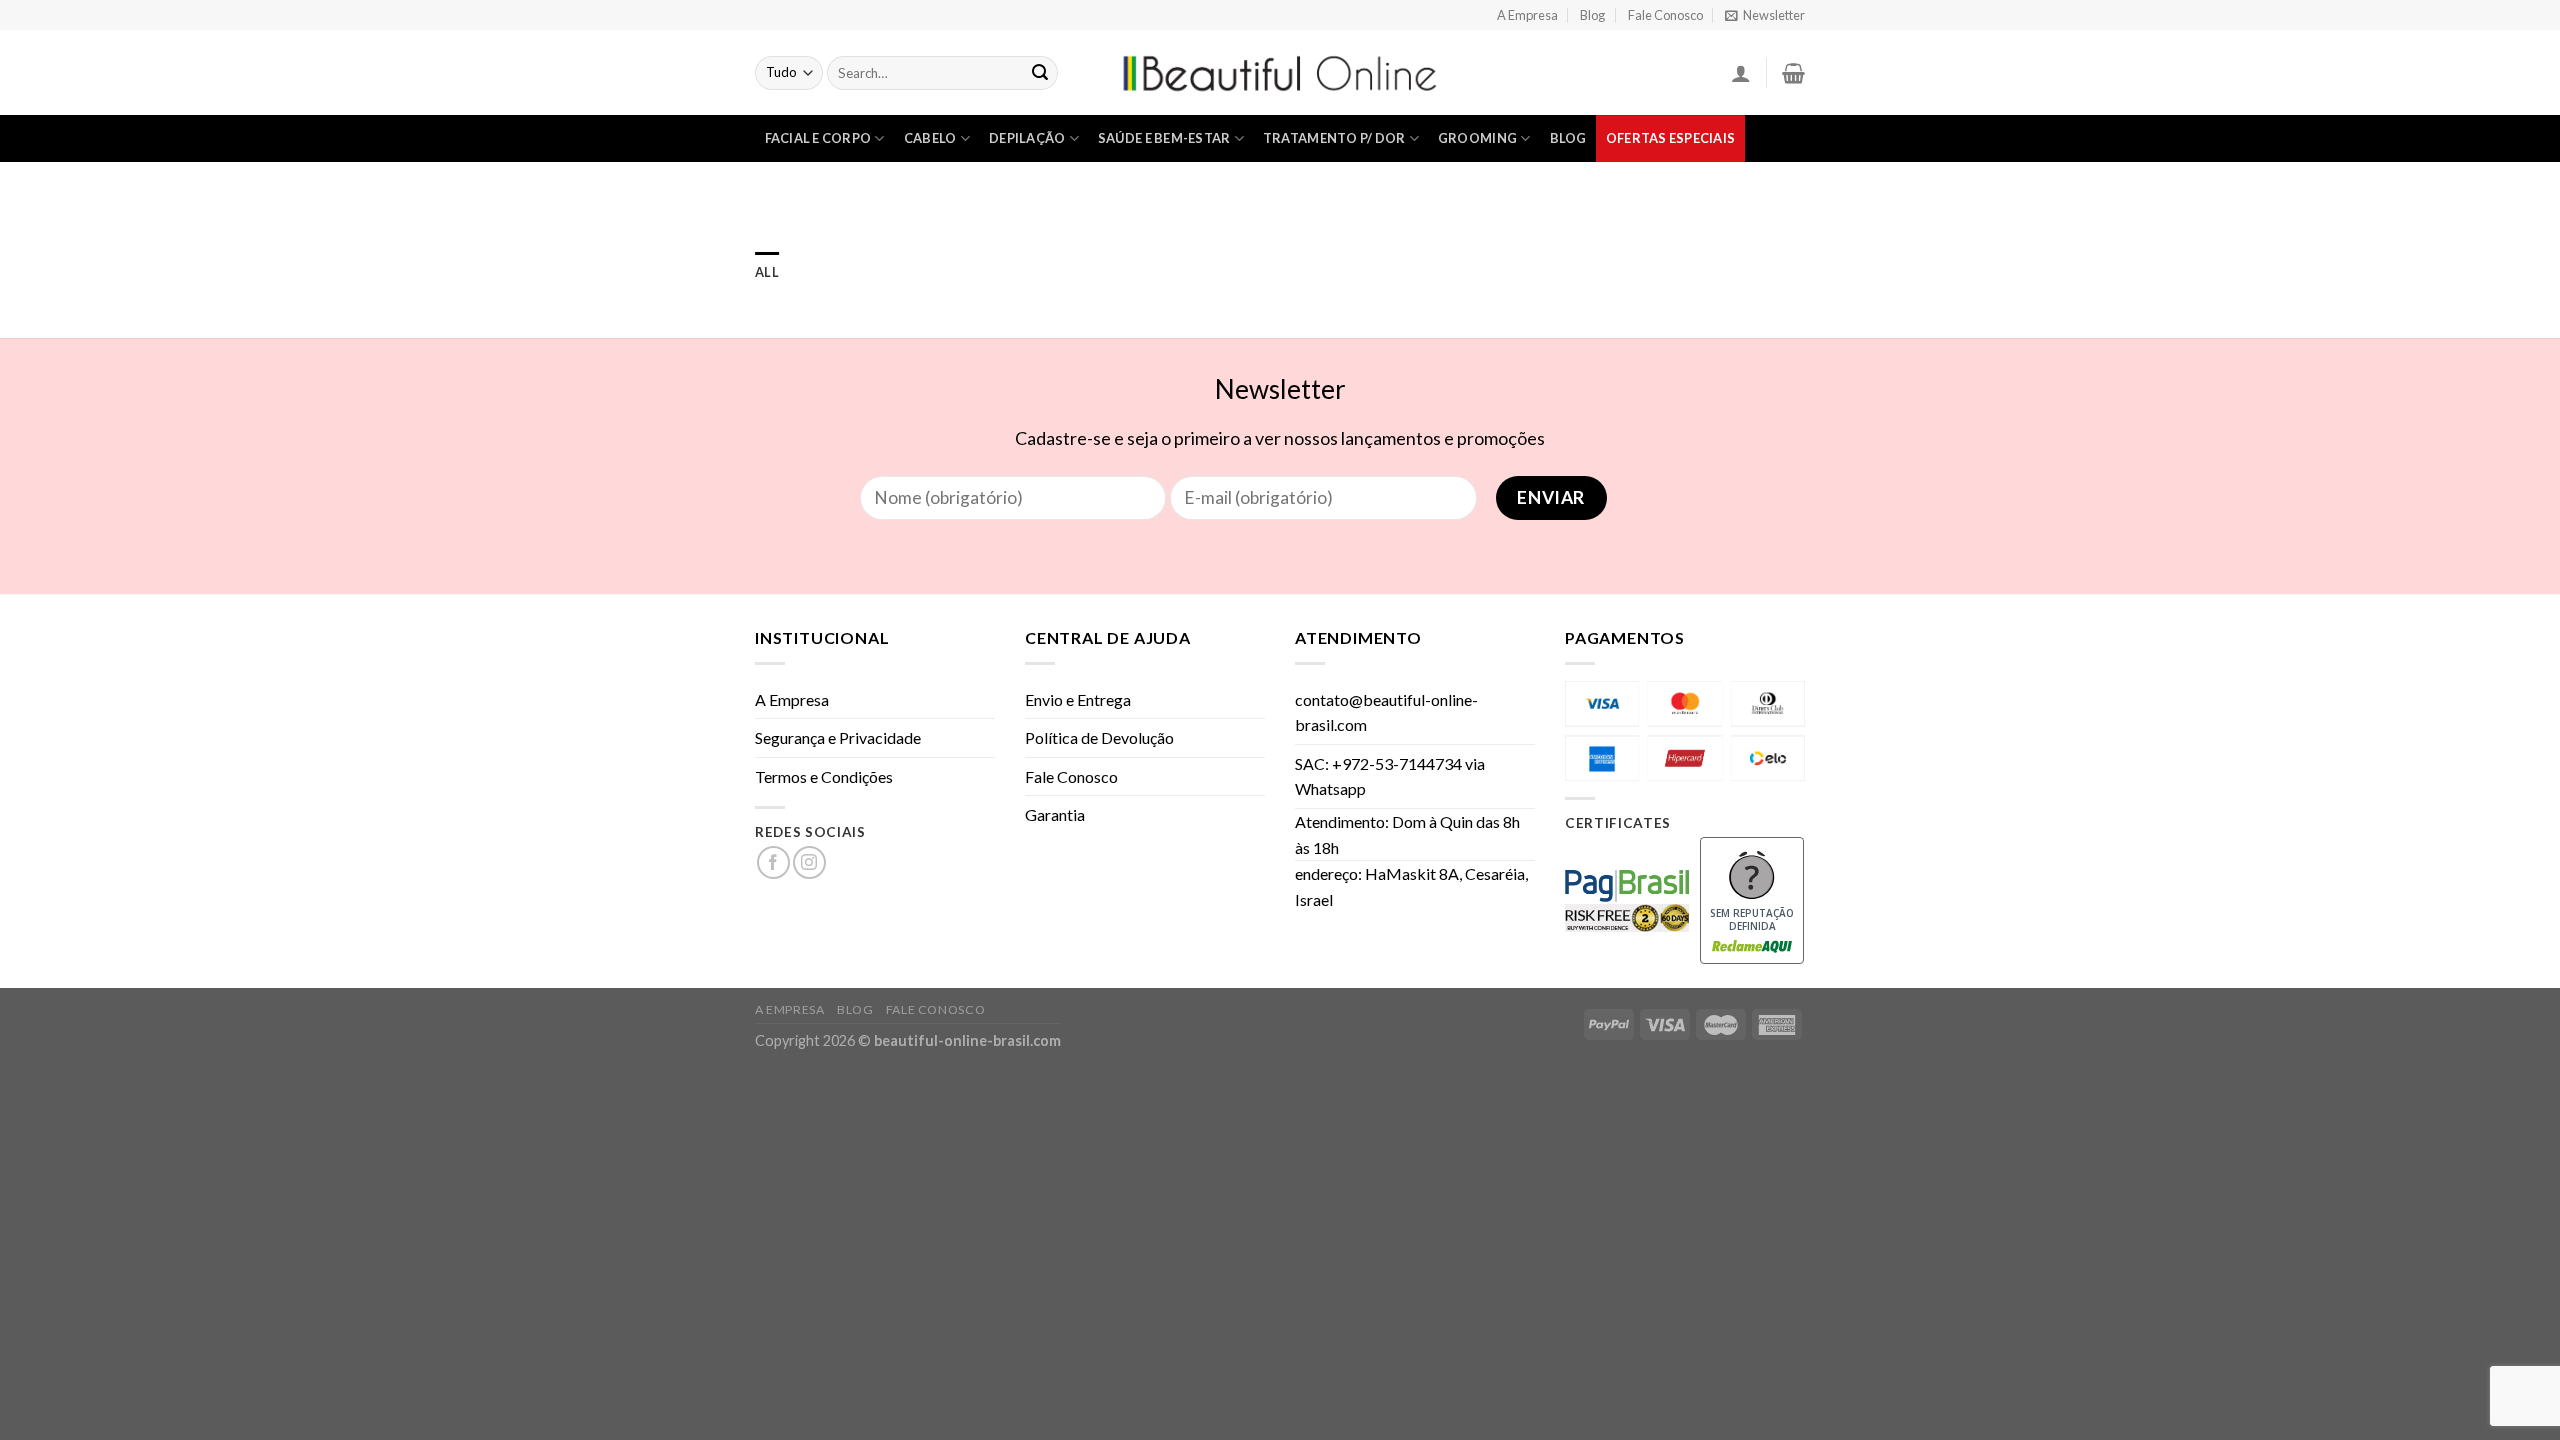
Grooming (1477, 138)
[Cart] (1793, 73)
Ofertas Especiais (1670, 138)
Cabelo (930, 138)
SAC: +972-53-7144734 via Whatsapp (1390, 776)
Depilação (1027, 138)
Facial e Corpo (818, 138)
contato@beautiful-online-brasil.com (1386, 712)
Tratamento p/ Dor (1334, 138)
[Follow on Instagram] (809, 862)
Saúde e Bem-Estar (1164, 138)
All (767, 272)
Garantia (1055, 814)
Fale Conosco (1665, 15)
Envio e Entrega (1078, 699)
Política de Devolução (1099, 737)
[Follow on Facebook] (773, 862)
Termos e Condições (824, 776)
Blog (1592, 15)
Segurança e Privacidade (838, 737)
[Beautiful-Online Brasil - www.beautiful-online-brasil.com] (1280, 72)
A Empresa (1527, 15)
